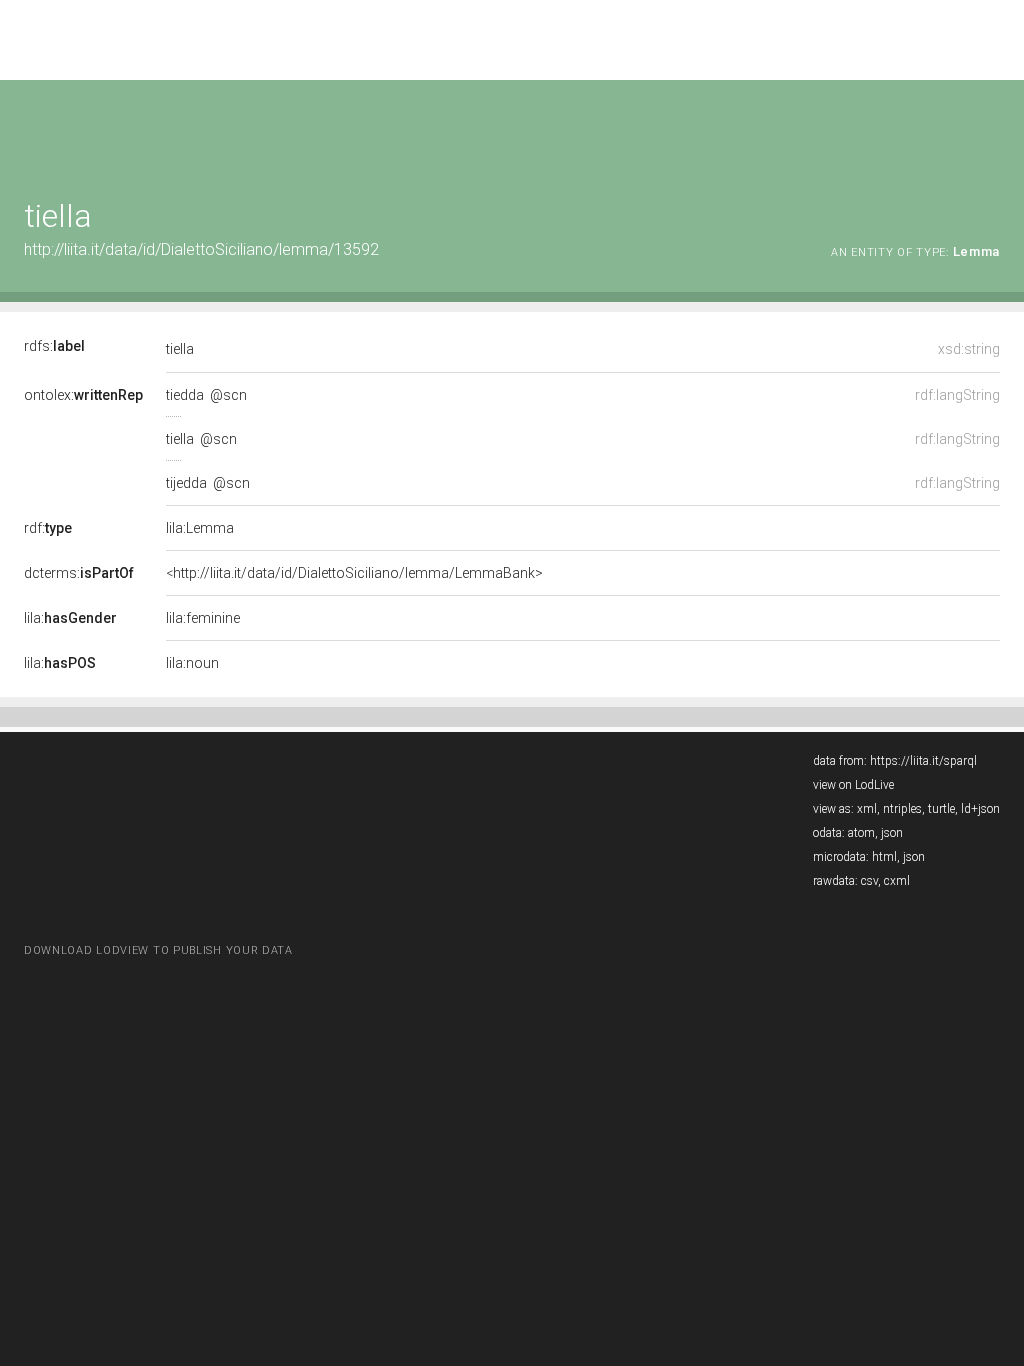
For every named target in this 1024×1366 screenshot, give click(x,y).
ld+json (980, 809)
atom (861, 833)
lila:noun (192, 663)
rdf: (48, 528)
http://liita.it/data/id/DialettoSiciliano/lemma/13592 (201, 249)
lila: (70, 618)
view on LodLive (853, 785)
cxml (897, 881)
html (884, 857)
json (892, 833)
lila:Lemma (200, 528)
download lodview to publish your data (158, 950)
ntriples (902, 809)
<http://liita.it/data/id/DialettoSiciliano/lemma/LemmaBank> (354, 573)
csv (869, 881)
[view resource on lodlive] (990, 129)
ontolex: (83, 395)
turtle (941, 809)
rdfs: (54, 346)
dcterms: (79, 573)
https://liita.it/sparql (923, 761)
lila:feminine (203, 618)
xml (867, 809)
